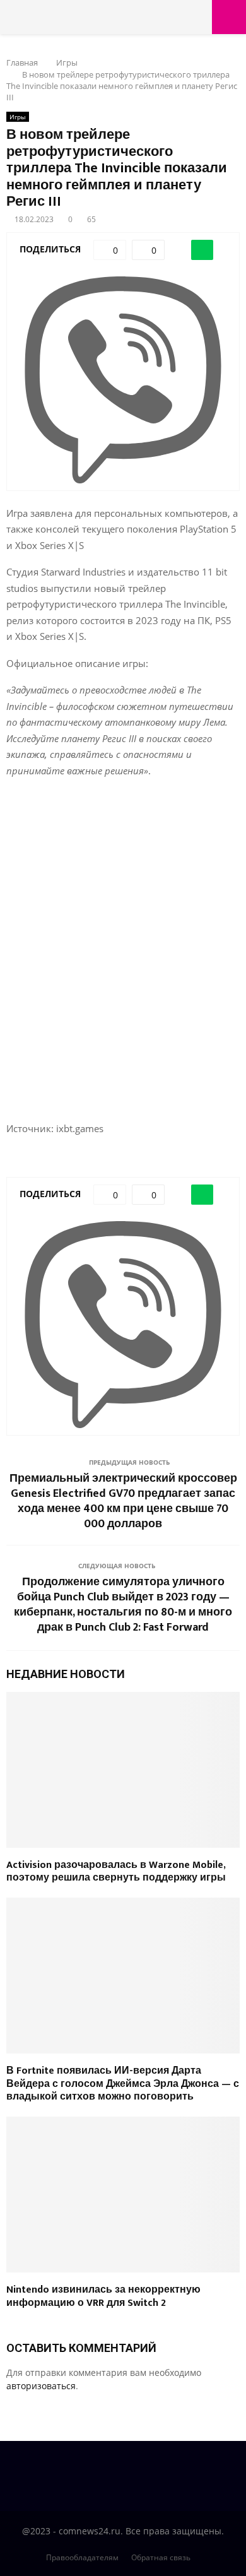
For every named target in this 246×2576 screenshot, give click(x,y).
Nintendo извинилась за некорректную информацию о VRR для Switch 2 (103, 2296)
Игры (18, 117)
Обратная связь (161, 2557)
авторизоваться (41, 2386)
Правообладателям (82, 2557)
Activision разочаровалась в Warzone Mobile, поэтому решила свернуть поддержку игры (116, 1872)
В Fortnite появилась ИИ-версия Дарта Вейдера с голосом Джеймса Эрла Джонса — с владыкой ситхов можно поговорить (123, 2084)
